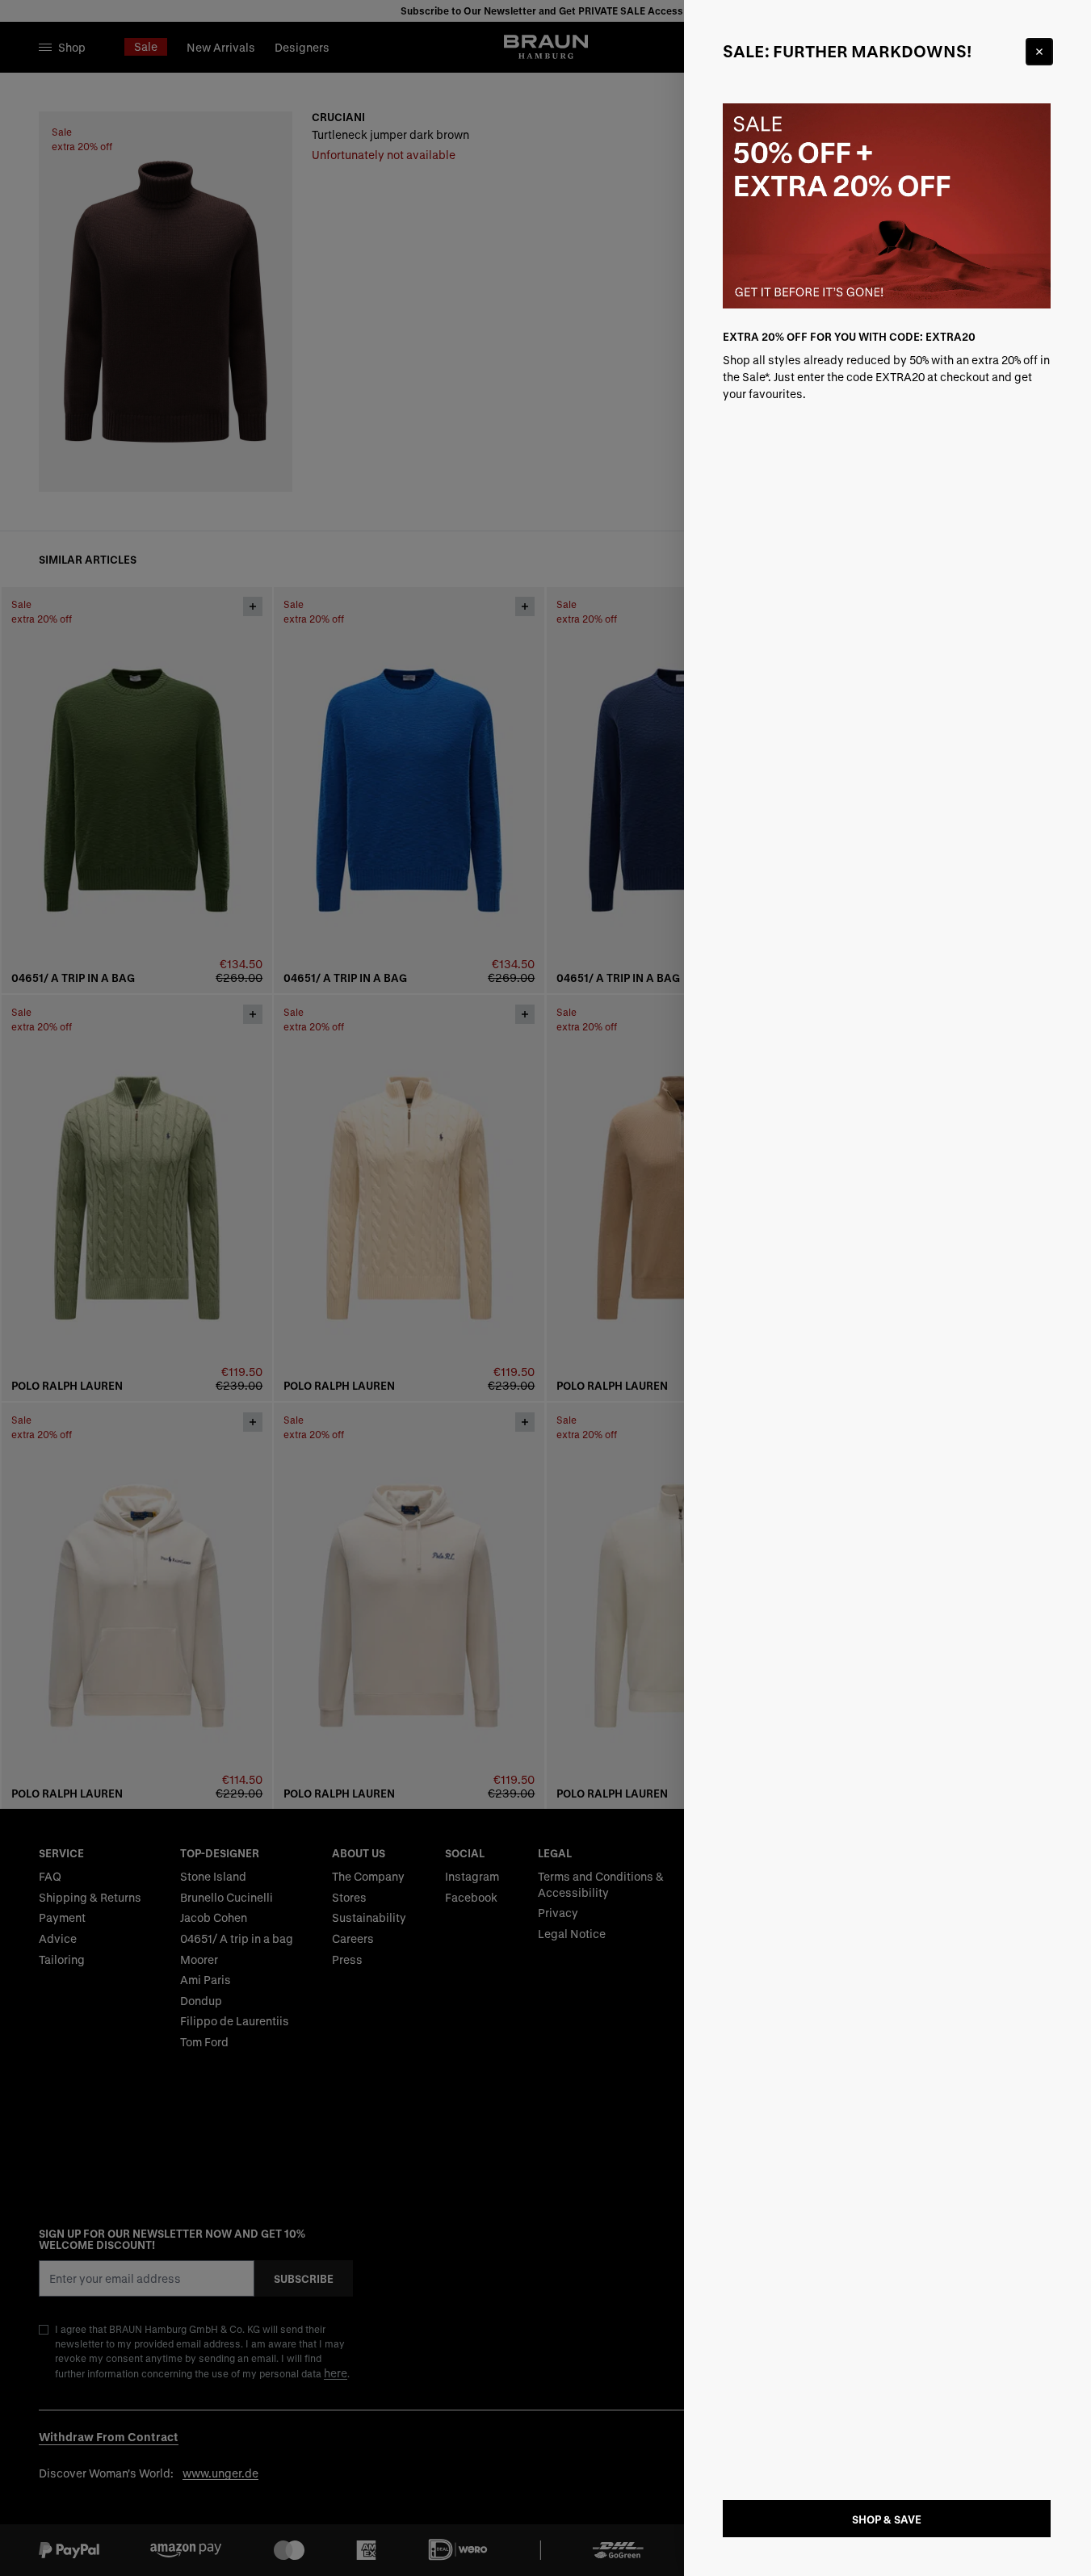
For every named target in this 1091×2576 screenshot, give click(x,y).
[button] (545, 1288)
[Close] (1039, 52)
